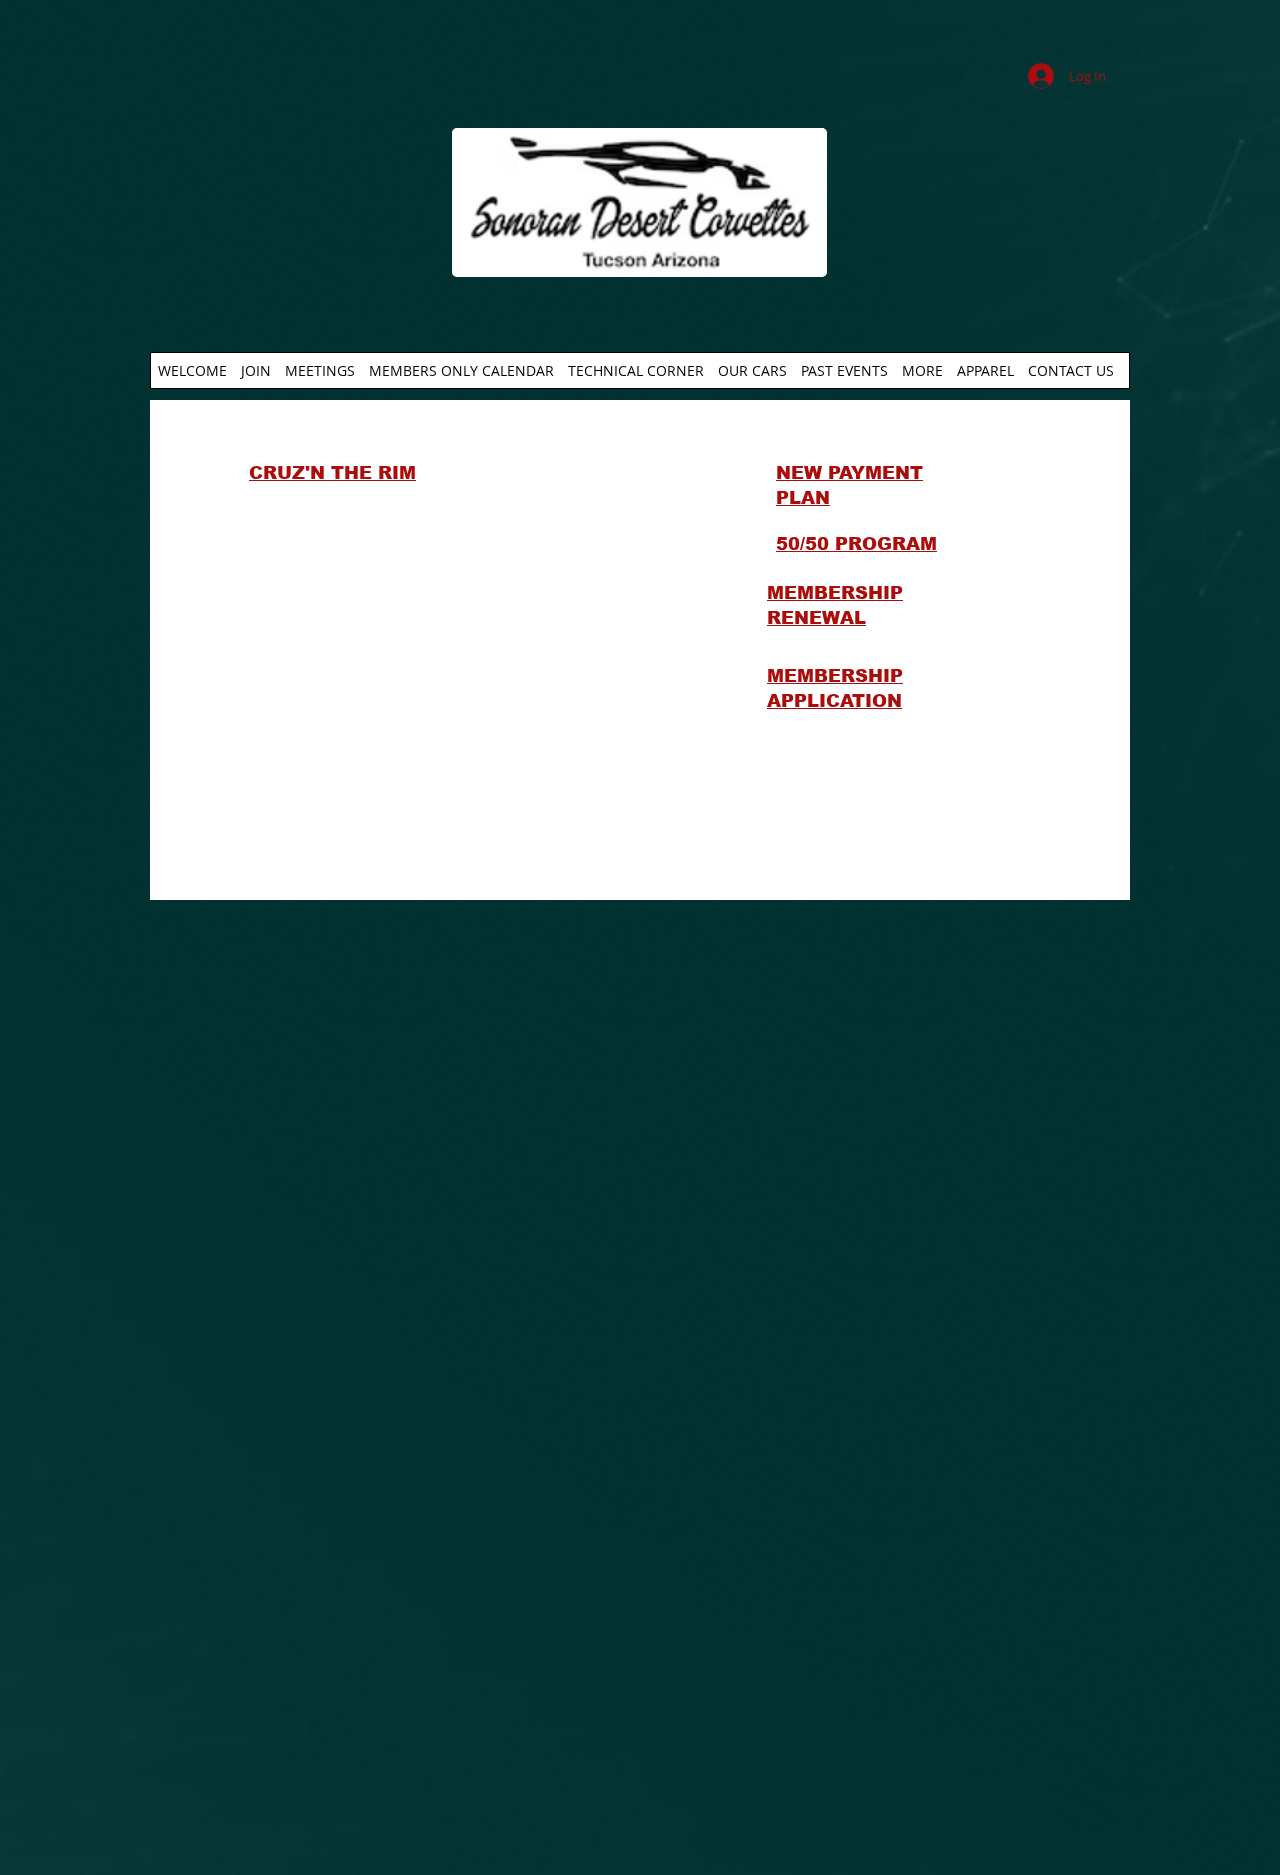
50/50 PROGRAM (856, 544)
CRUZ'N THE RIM (332, 473)
